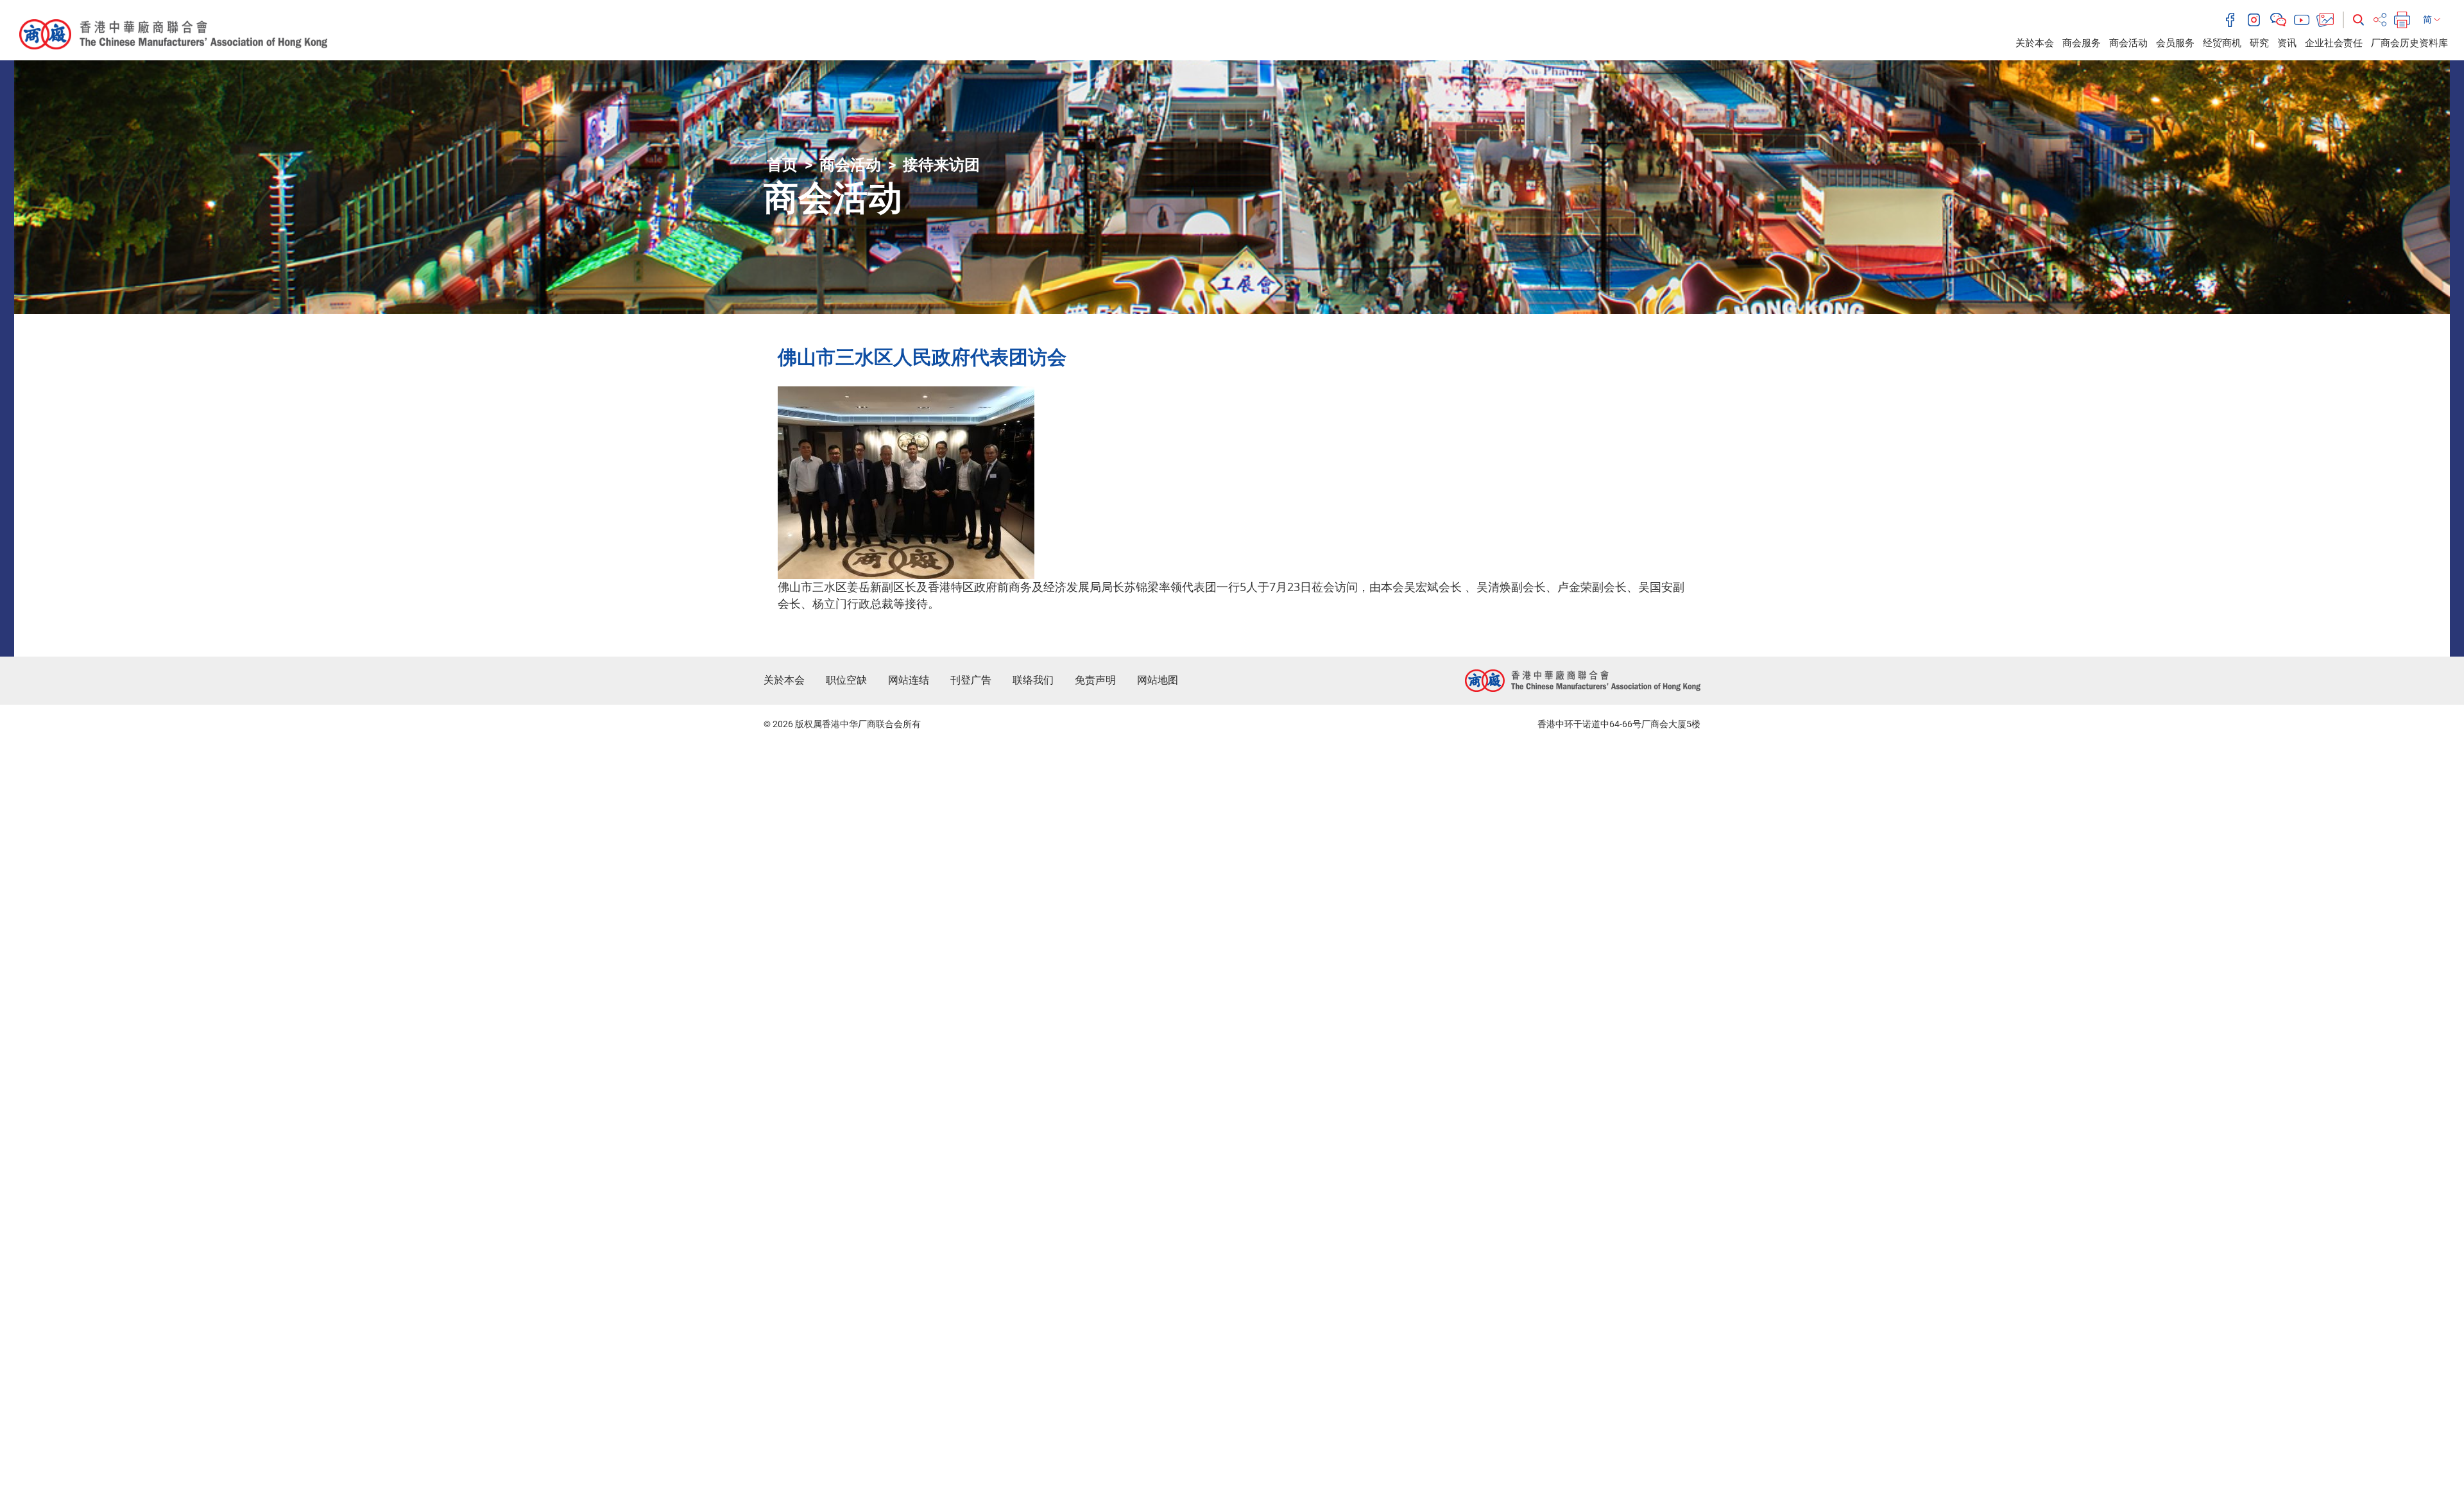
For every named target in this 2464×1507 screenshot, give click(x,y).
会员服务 (2175, 43)
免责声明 (1095, 680)
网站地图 (1158, 680)
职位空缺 (846, 680)
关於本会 (2035, 43)
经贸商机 (2222, 43)
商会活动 (2128, 43)
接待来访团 (941, 165)
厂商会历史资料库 (2409, 43)
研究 (2259, 43)
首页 (782, 165)
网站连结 (909, 680)
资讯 (2287, 43)
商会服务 (2082, 43)
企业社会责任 (2334, 43)
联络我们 (1033, 680)
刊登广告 (971, 680)
